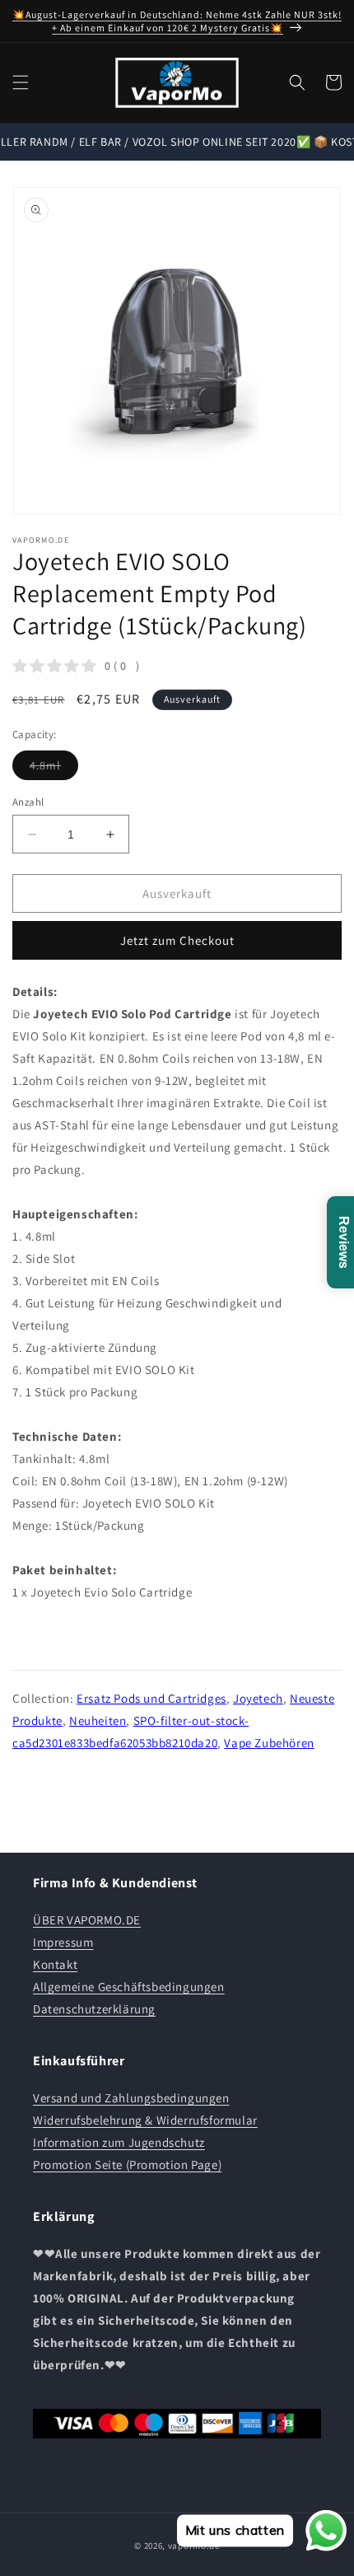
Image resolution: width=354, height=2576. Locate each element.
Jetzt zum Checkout (177, 940)
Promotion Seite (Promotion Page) (127, 2165)
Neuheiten (98, 1720)
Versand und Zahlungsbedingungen (131, 2098)
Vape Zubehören (269, 1743)
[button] (21, 82)
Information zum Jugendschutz (119, 2142)
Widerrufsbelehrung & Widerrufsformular (145, 2120)
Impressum (63, 1942)
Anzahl (28, 802)
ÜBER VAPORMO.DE (87, 1920)
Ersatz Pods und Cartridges (151, 1698)
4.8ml (54, 769)
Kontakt (55, 1964)
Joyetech (258, 1698)
